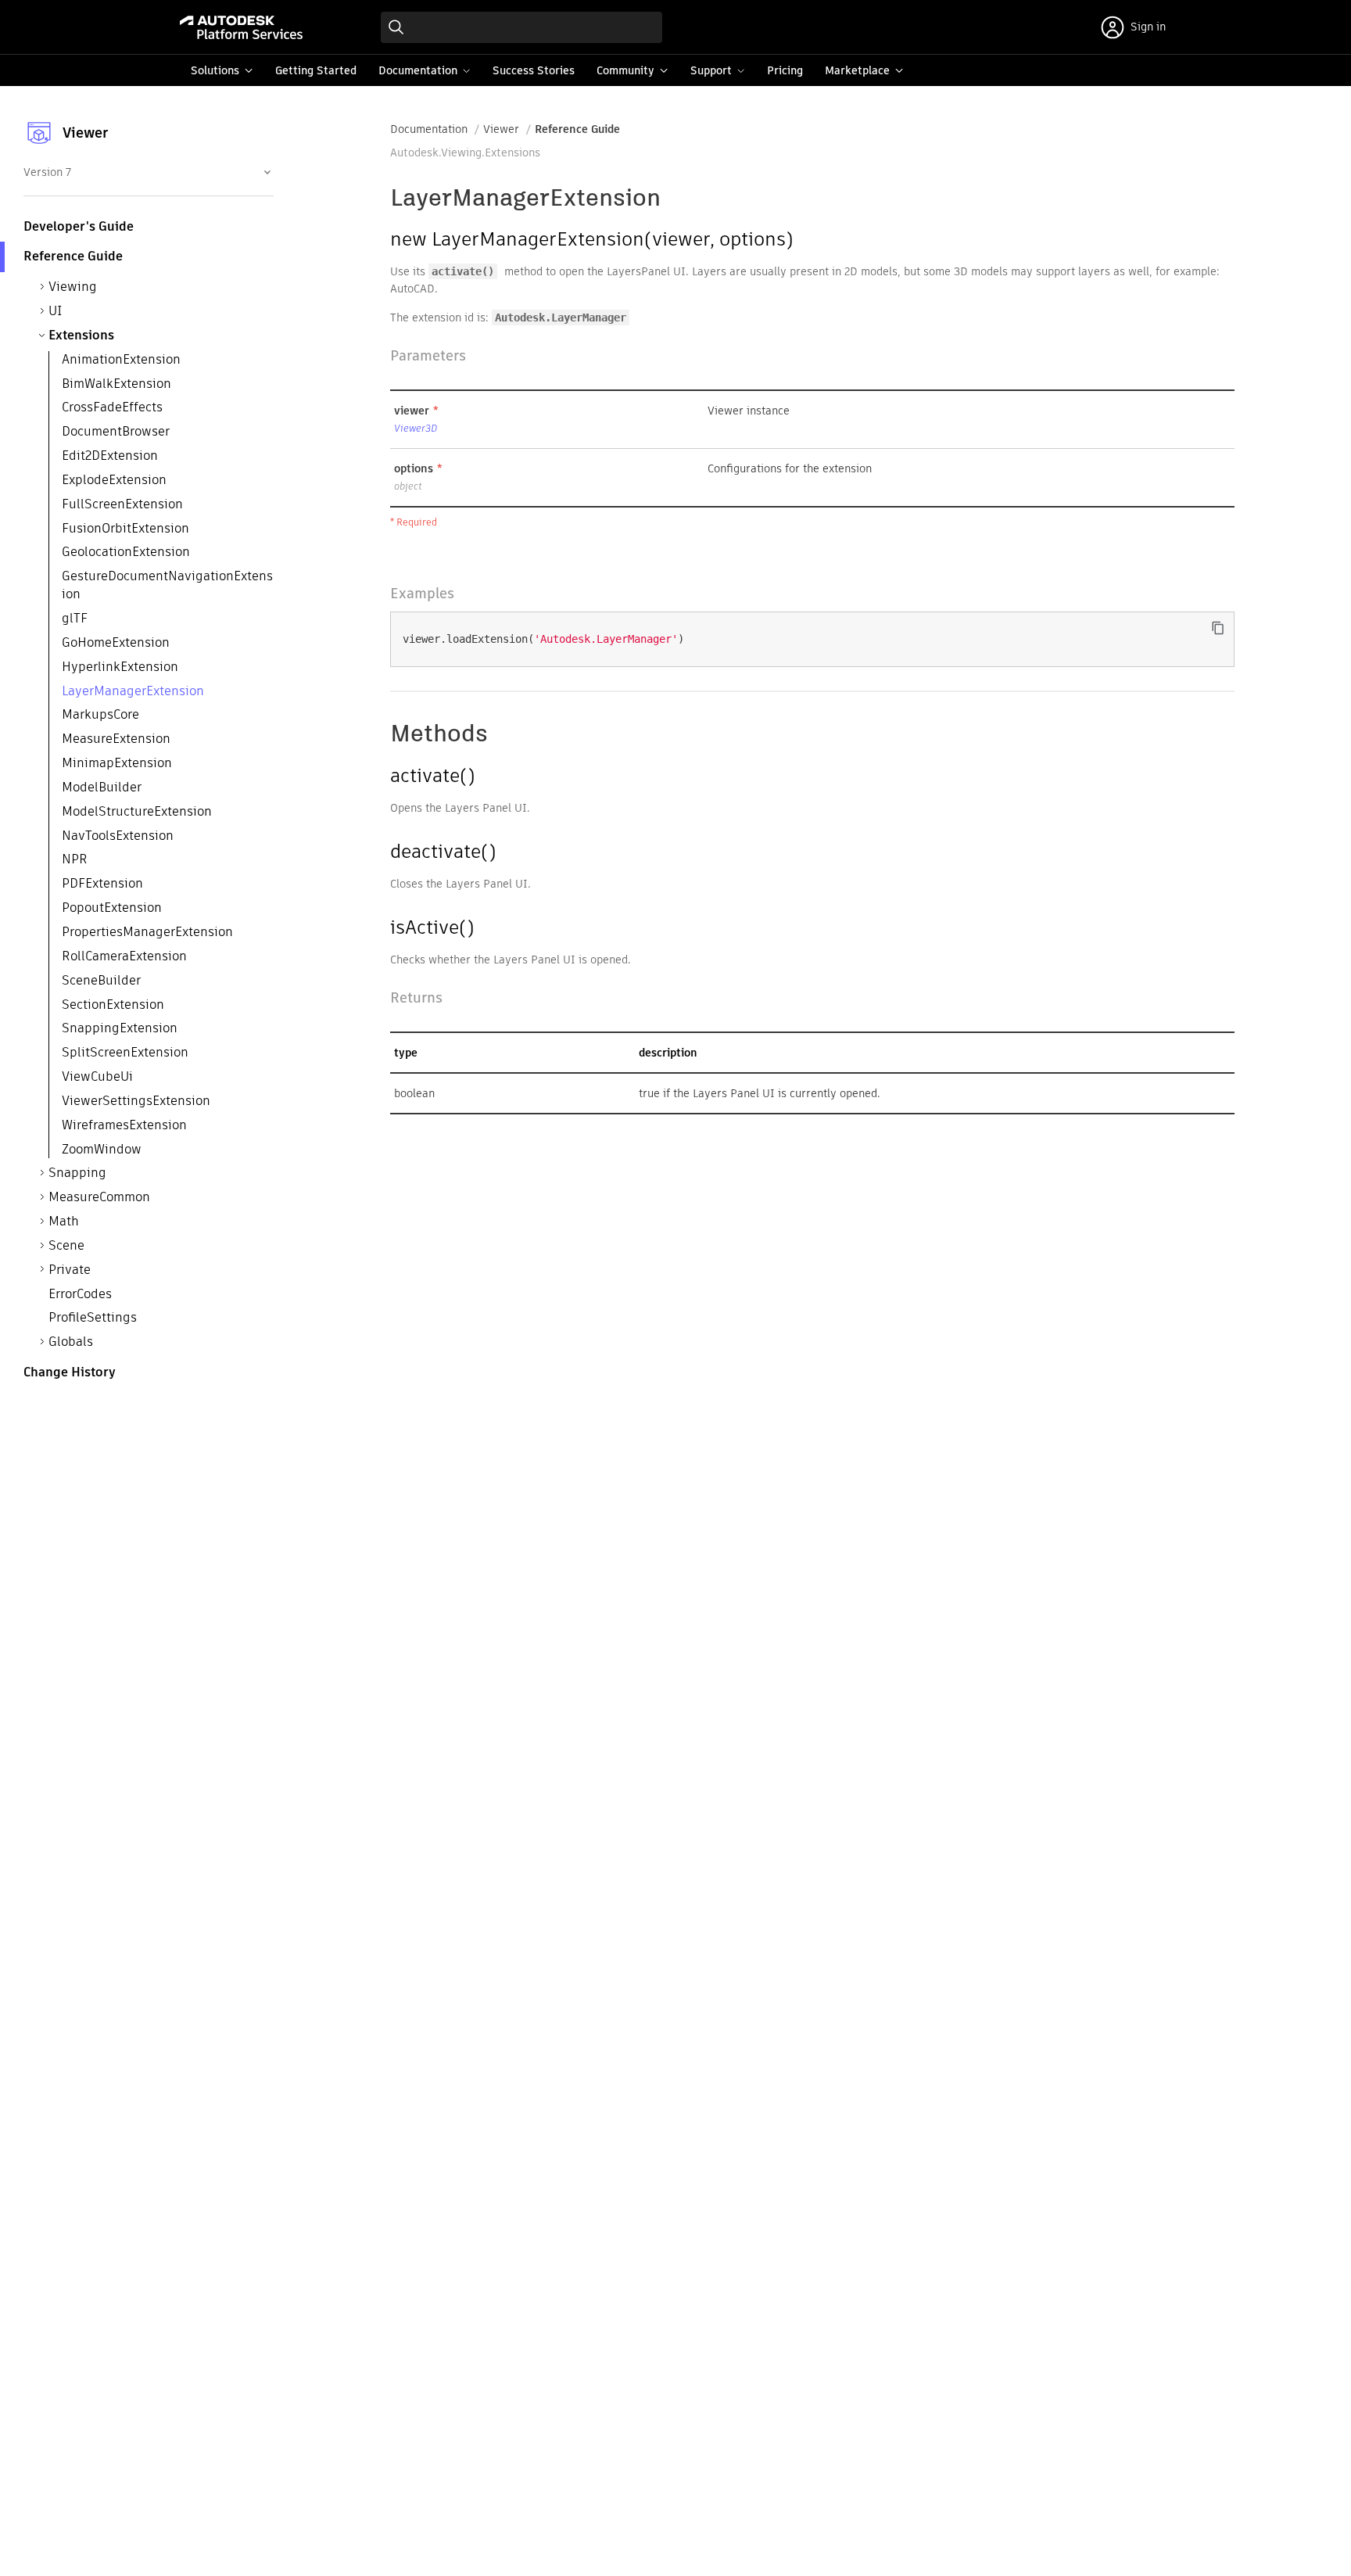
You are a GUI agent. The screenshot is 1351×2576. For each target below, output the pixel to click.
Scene (66, 1245)
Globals (71, 1342)
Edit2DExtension (110, 456)
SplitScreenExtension (125, 1053)
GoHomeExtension (116, 642)
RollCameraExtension (124, 956)
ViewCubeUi (97, 1077)
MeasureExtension (116, 739)
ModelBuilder (102, 787)
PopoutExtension (112, 908)
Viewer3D (416, 428)
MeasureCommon (99, 1198)
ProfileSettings (93, 1318)
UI (56, 312)
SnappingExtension (120, 1029)
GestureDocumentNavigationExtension (167, 586)
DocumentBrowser (116, 432)
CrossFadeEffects (112, 408)
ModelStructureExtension (137, 811)
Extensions (81, 335)
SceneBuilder (101, 980)
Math (64, 1222)
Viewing (73, 287)
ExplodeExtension (114, 480)
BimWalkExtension (116, 384)
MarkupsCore (100, 715)
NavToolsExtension (118, 836)
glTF (75, 619)
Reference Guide (577, 129)
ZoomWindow (102, 1149)
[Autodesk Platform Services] (241, 27)
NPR (75, 860)
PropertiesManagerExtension (147, 932)
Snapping (77, 1173)
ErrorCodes (80, 1294)
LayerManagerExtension (133, 691)
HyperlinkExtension (120, 667)
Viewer (501, 129)
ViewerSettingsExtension (136, 1101)
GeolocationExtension (126, 553)
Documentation (429, 129)
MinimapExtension (117, 764)
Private (70, 1270)
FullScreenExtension (122, 504)
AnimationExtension (121, 360)
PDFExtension (102, 884)
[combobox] (147, 172)
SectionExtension (113, 1005)
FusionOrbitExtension (125, 528)
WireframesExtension (124, 1125)
